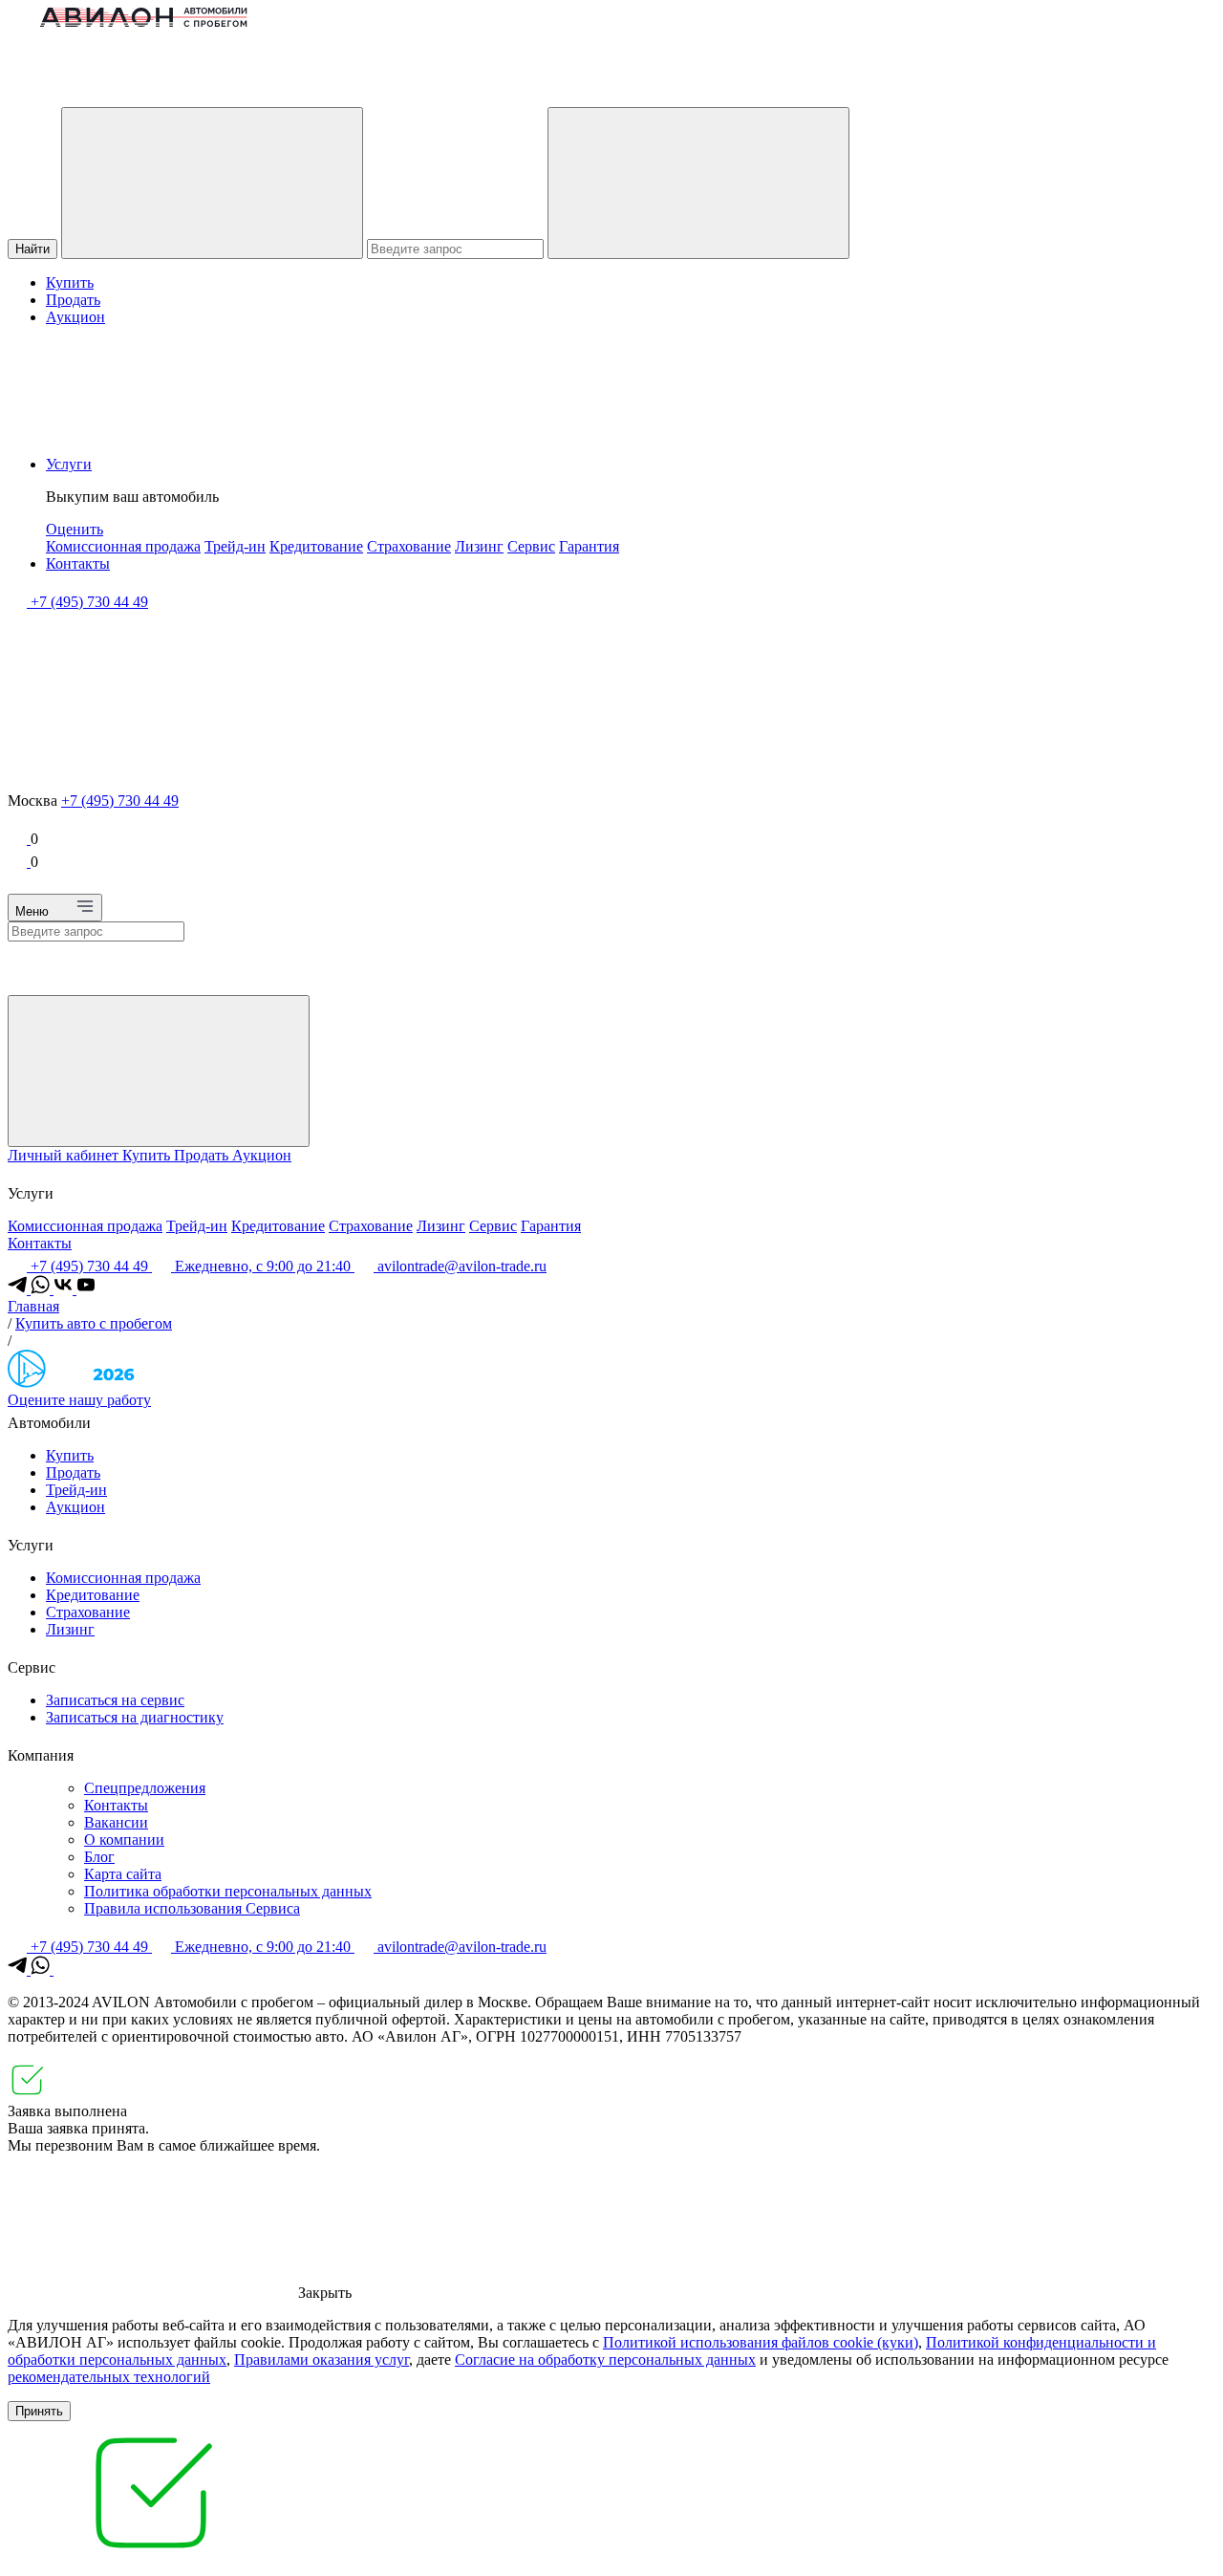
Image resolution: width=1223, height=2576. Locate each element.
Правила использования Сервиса (192, 1908)
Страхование (409, 546)
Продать (73, 300)
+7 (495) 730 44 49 (120, 801)
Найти (32, 249)
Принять (39, 2411)
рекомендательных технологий (109, 2377)
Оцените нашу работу (79, 1400)
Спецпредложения (145, 1788)
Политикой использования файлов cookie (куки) (761, 2342)
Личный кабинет (65, 1155)
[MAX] (63, 1970)
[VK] (65, 1289)
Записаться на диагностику (135, 1717)
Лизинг (479, 546)
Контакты (78, 563)
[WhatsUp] (42, 1289)
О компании (124, 1840)
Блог (99, 1857)
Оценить (75, 529)
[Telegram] (19, 1289)
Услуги (69, 464)
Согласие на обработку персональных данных (605, 2360)
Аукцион (75, 317)
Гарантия (589, 546)
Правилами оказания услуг (322, 2360)
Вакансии (116, 1822)
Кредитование (316, 546)
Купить (70, 282)
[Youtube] (86, 1289)
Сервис (531, 546)
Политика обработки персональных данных (228, 1891)
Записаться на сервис (115, 1700)
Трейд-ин (235, 546)
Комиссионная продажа (123, 546)
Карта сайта (123, 1874)
